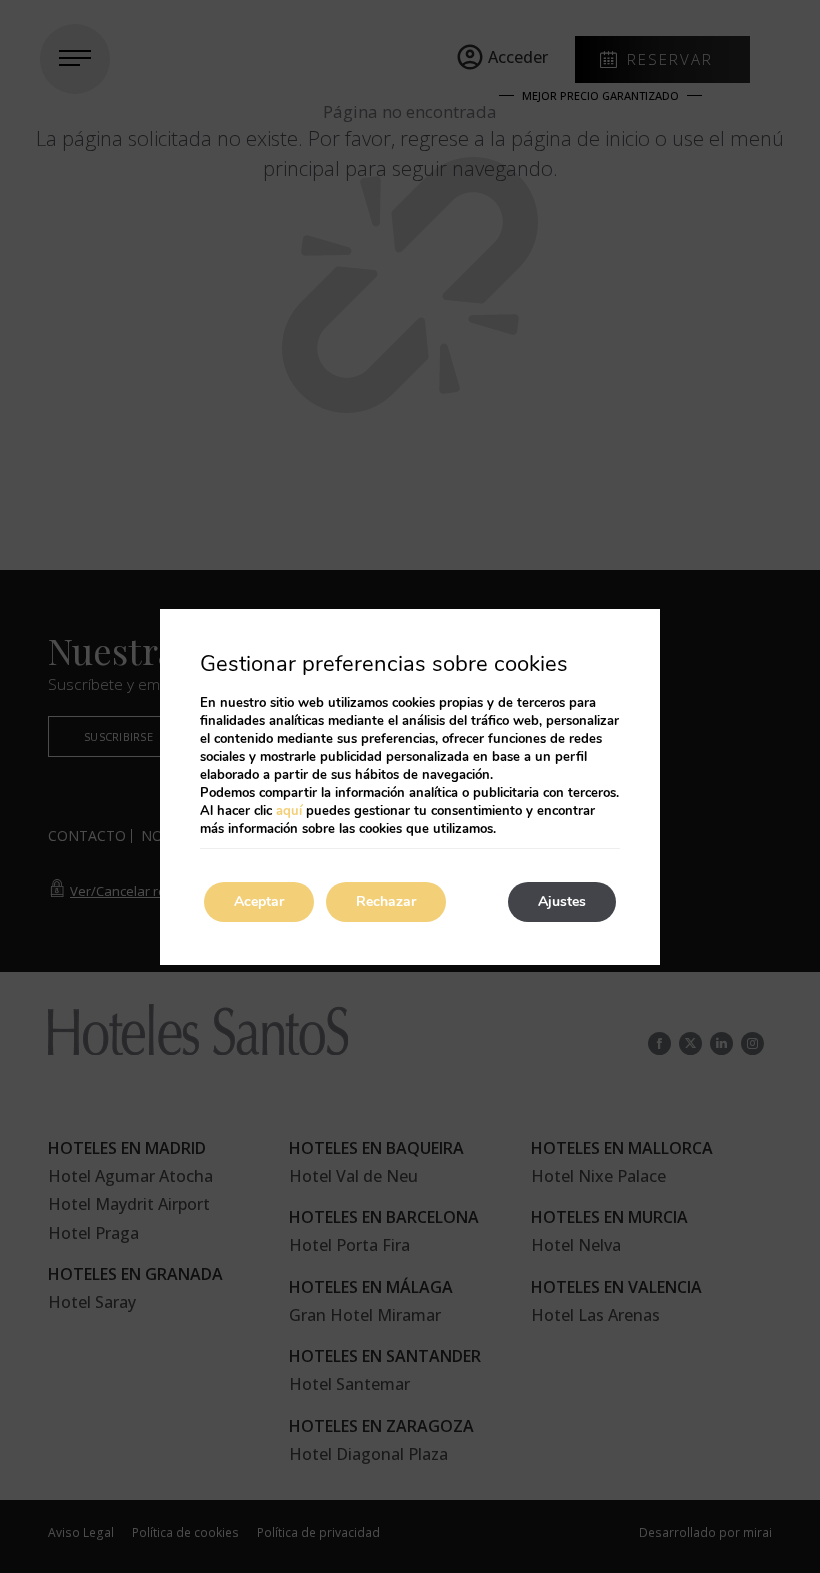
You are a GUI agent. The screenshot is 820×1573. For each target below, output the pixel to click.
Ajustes (562, 901)
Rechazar (386, 901)
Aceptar (259, 901)
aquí (289, 811)
